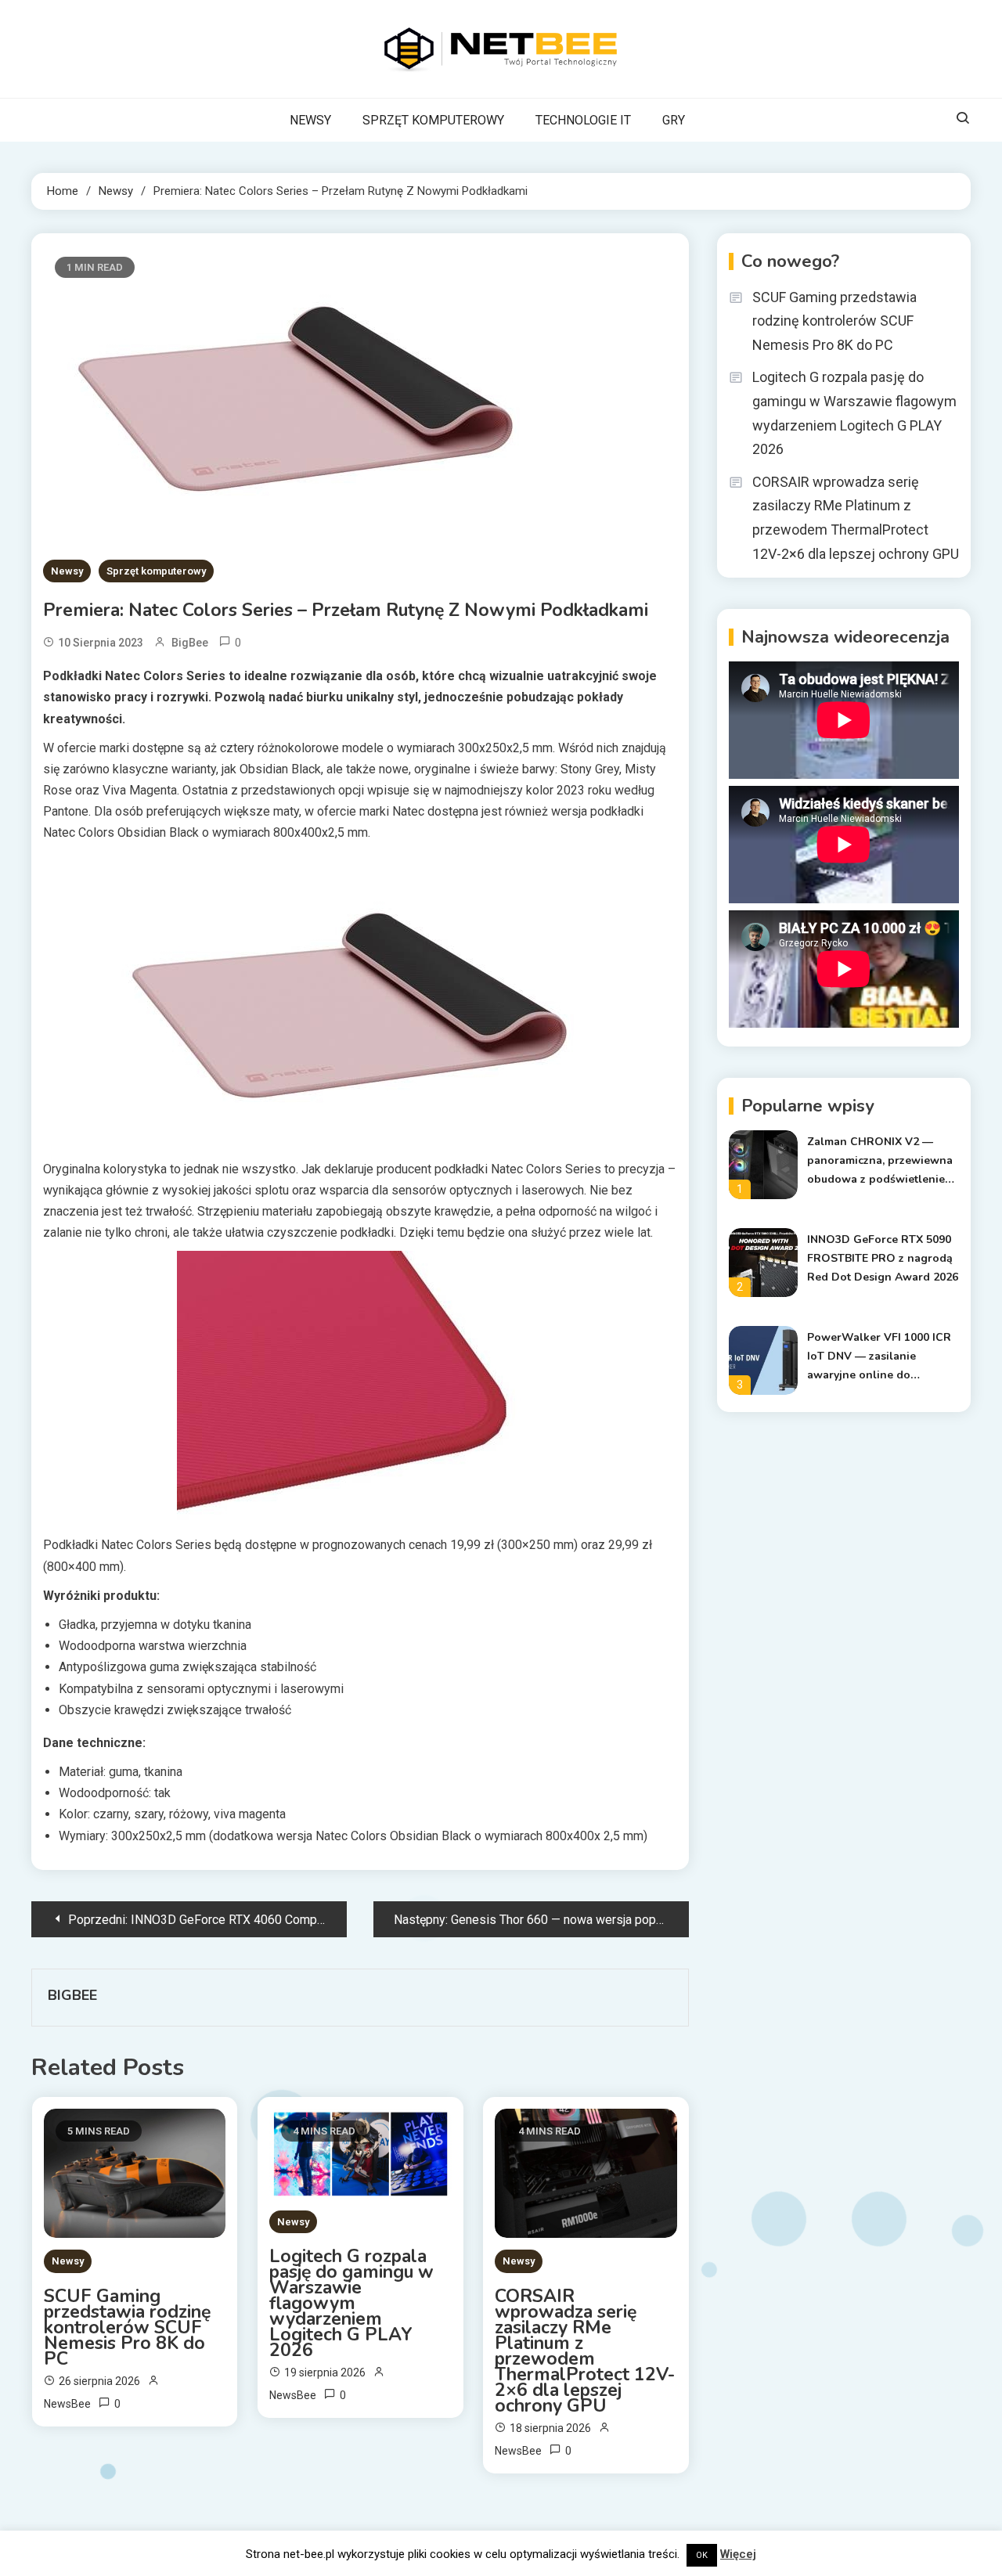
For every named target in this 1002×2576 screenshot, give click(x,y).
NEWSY (310, 120)
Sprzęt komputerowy (156, 571)
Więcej (738, 2554)
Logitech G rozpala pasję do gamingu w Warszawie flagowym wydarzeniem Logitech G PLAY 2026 (351, 2304)
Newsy (67, 571)
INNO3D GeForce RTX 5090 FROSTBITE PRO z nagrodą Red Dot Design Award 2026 (883, 1258)
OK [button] (702, 2555)
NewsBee (67, 2404)
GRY (674, 120)
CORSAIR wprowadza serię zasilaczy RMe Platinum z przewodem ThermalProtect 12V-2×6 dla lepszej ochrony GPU (585, 2351)
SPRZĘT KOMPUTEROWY (433, 120)
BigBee (190, 643)
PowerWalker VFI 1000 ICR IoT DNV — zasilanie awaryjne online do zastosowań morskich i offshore (879, 1357)
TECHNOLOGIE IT (583, 120)
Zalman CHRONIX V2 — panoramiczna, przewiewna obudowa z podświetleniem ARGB (881, 1162)
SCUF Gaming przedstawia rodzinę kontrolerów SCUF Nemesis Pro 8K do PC (127, 2328)
